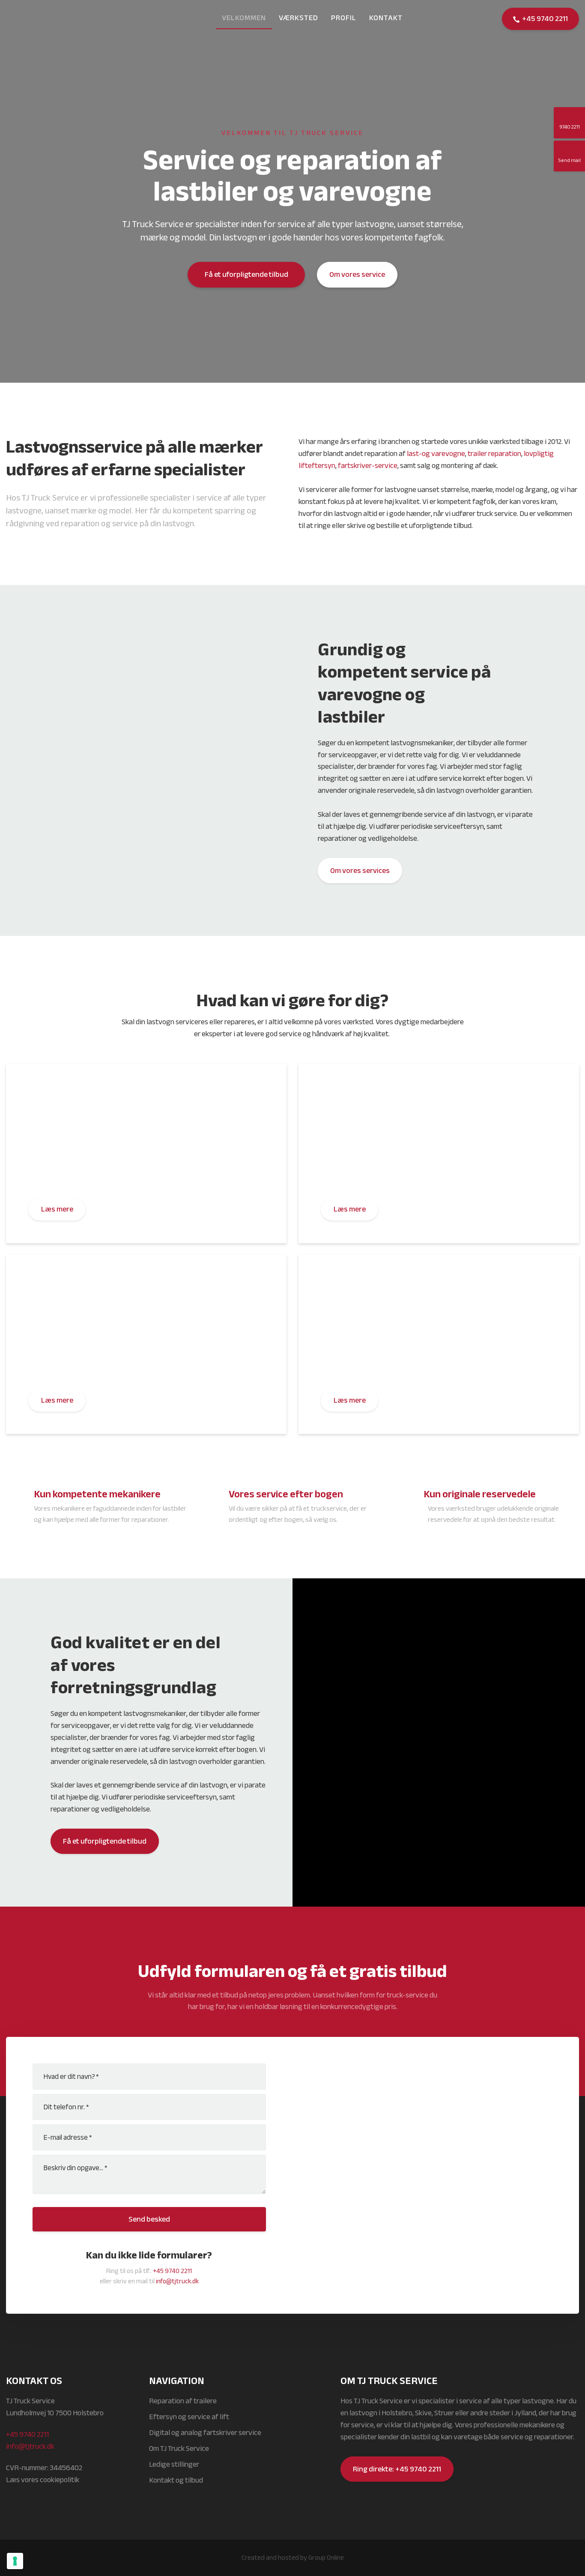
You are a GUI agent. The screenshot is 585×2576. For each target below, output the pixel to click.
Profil (344, 18)
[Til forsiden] (49, 19)
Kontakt (386, 18)
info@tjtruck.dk (177, 2281)
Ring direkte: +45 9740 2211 (397, 2469)
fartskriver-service (368, 466)
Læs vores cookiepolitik (43, 2480)
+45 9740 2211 (172, 2271)
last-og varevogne (436, 454)
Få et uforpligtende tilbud (105, 1841)
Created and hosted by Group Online (293, 2558)
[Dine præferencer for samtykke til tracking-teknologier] (15, 2561)
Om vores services (360, 871)
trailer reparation (494, 454)
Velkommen (244, 18)
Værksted (298, 18)
